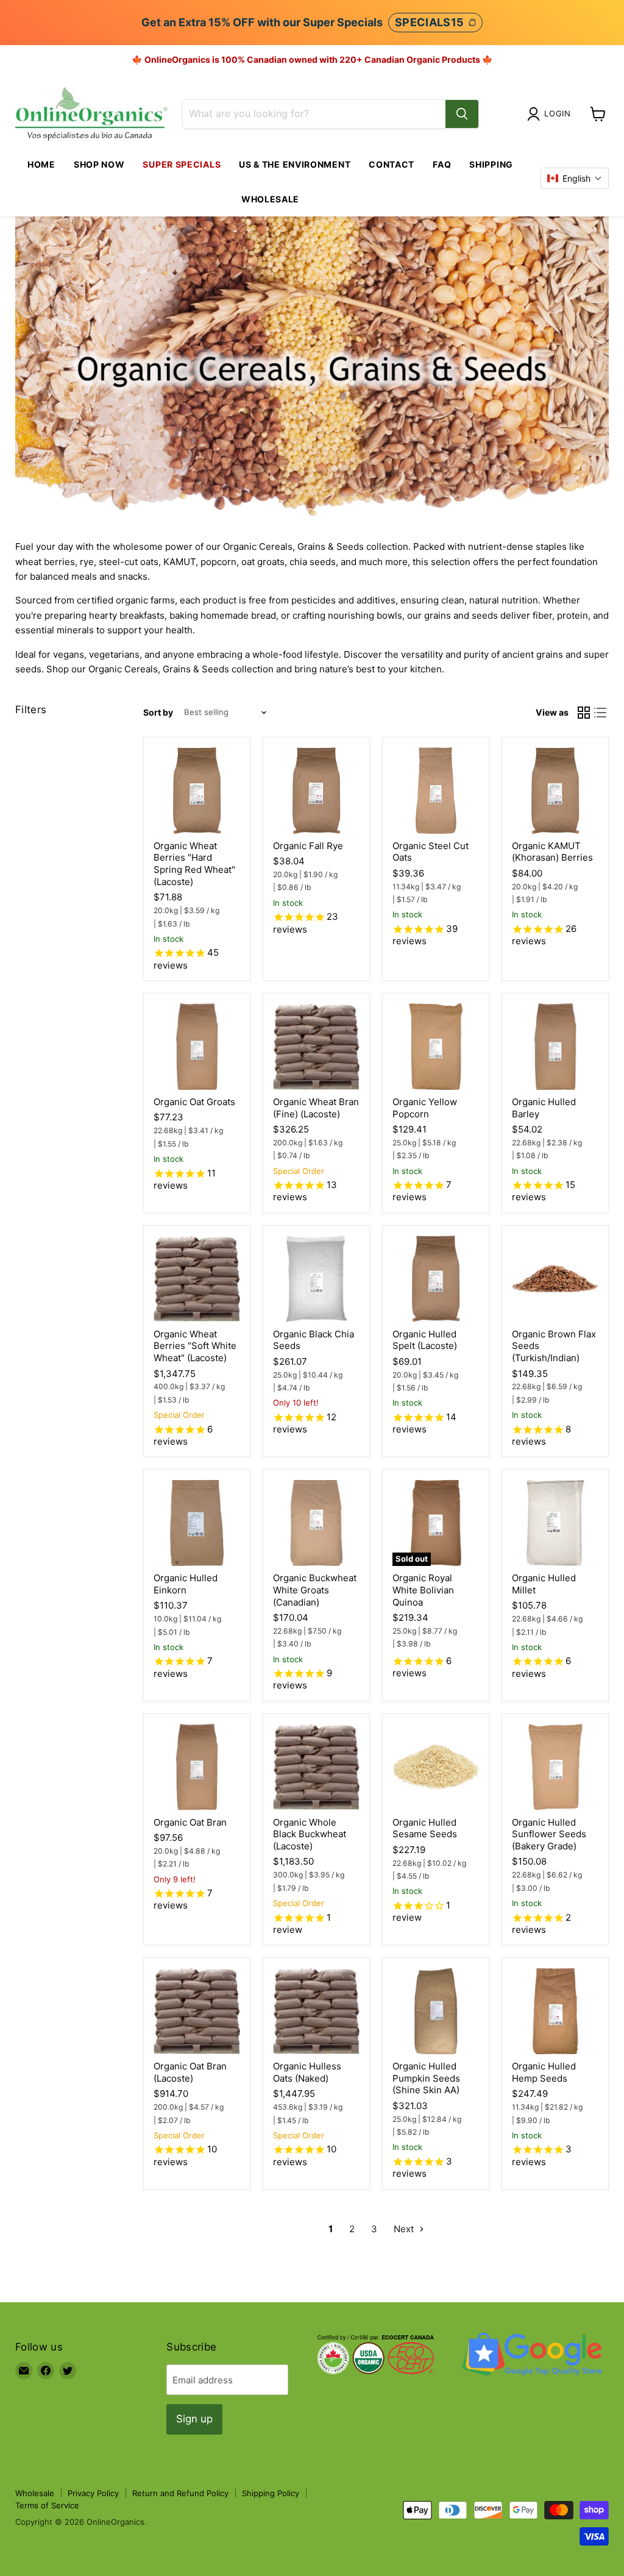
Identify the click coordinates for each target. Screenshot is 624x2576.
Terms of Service (47, 2505)
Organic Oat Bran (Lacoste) (190, 2072)
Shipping (491, 164)
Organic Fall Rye (308, 846)
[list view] (601, 713)
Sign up (194, 2419)
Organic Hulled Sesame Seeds (425, 1828)
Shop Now (99, 164)
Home (41, 164)
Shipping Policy (271, 2493)
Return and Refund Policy (180, 2493)
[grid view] (584, 713)
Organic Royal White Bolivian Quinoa (423, 1590)
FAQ (442, 164)
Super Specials (182, 164)
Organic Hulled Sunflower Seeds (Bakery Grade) (549, 1834)
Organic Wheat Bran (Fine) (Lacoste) (316, 1108)
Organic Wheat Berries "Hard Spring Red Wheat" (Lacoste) (194, 864)
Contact (392, 164)
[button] (575, 178)
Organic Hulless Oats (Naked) (307, 2072)
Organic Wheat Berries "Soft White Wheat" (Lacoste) (195, 1346)
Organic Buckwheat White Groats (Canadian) (315, 1590)
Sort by (158, 713)
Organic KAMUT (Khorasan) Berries (552, 852)
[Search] (462, 114)
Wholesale (270, 199)
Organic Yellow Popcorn (425, 1108)
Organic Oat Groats (194, 1102)
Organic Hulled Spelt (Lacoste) (425, 1340)
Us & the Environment (295, 164)
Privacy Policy (93, 2493)
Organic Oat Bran (190, 1822)
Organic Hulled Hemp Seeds (544, 2072)
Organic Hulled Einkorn (186, 1584)
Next (405, 2229)
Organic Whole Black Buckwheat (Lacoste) (310, 1834)
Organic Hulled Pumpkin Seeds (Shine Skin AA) (426, 2078)
